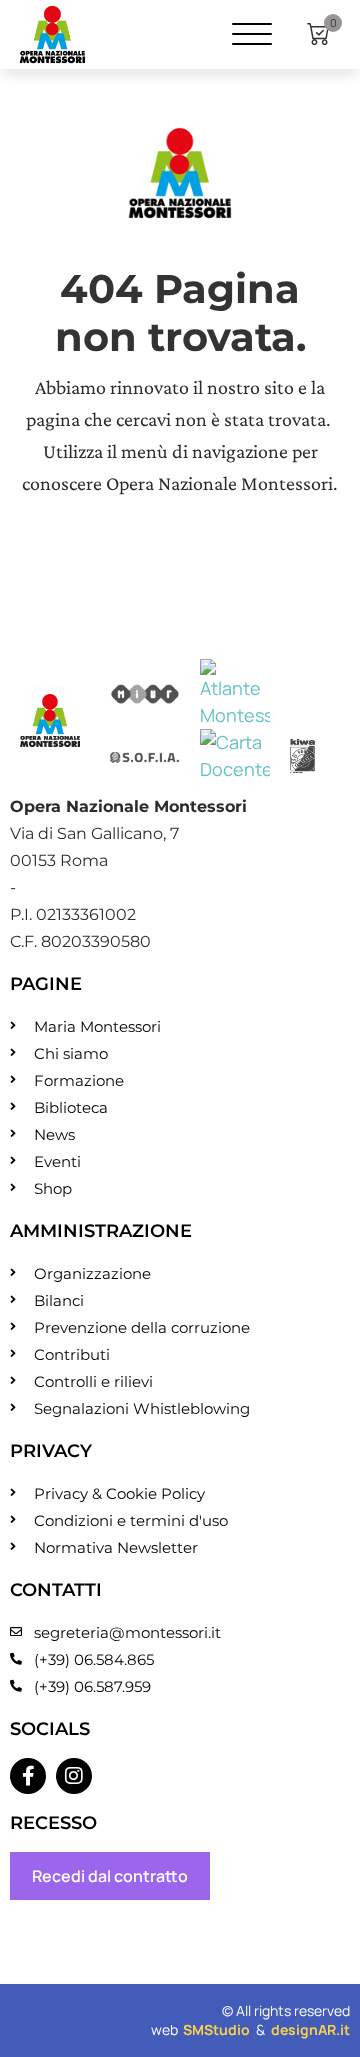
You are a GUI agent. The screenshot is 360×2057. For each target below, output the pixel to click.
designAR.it (310, 2029)
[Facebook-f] (28, 1776)
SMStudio (216, 2029)
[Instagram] (74, 1776)
